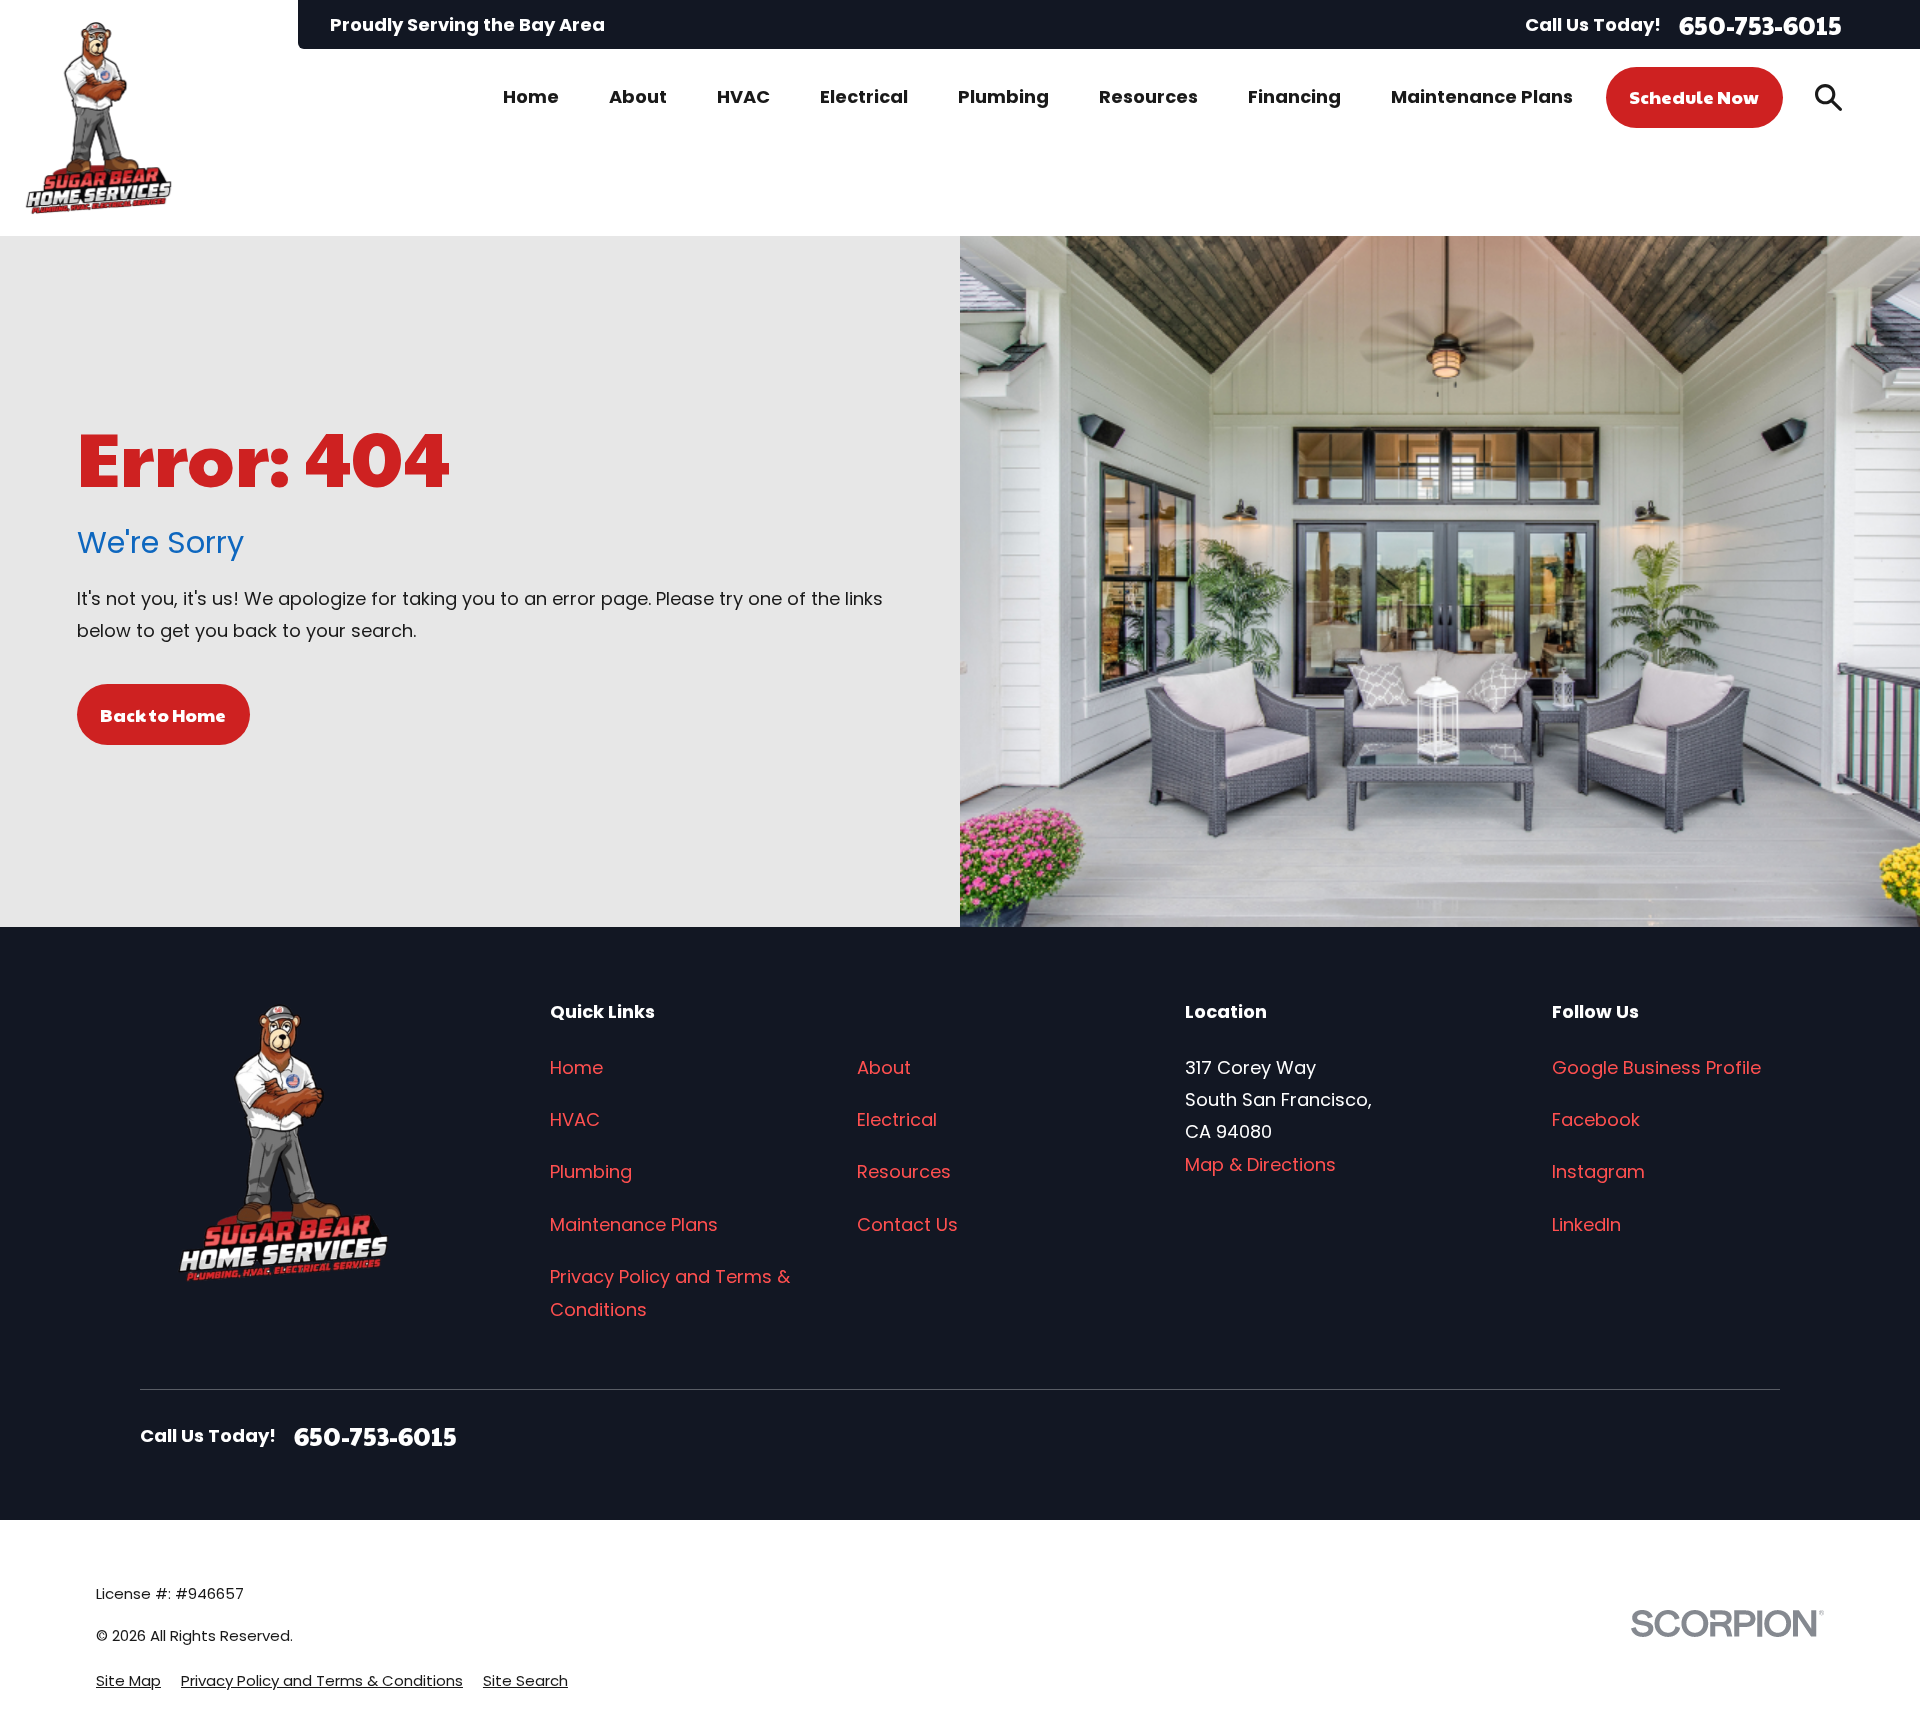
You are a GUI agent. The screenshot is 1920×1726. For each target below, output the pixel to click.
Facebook (1596, 1119)
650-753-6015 (1760, 24)
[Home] (99, 118)
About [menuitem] (638, 96)
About (884, 1067)
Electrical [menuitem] (864, 96)
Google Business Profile (1656, 1067)
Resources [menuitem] (1148, 96)
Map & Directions (1260, 1164)
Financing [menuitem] (1294, 96)
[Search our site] (1828, 97)
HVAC (575, 1119)
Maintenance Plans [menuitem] (1482, 96)
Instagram (1598, 1171)
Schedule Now (1694, 96)
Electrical (897, 1119)
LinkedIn (1586, 1224)
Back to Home (163, 714)
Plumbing (591, 1171)
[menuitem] (128, 1680)
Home (576, 1067)
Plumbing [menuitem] (1003, 96)
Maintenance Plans (634, 1224)
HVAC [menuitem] (743, 96)
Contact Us (907, 1224)
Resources (904, 1171)
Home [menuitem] (531, 96)
